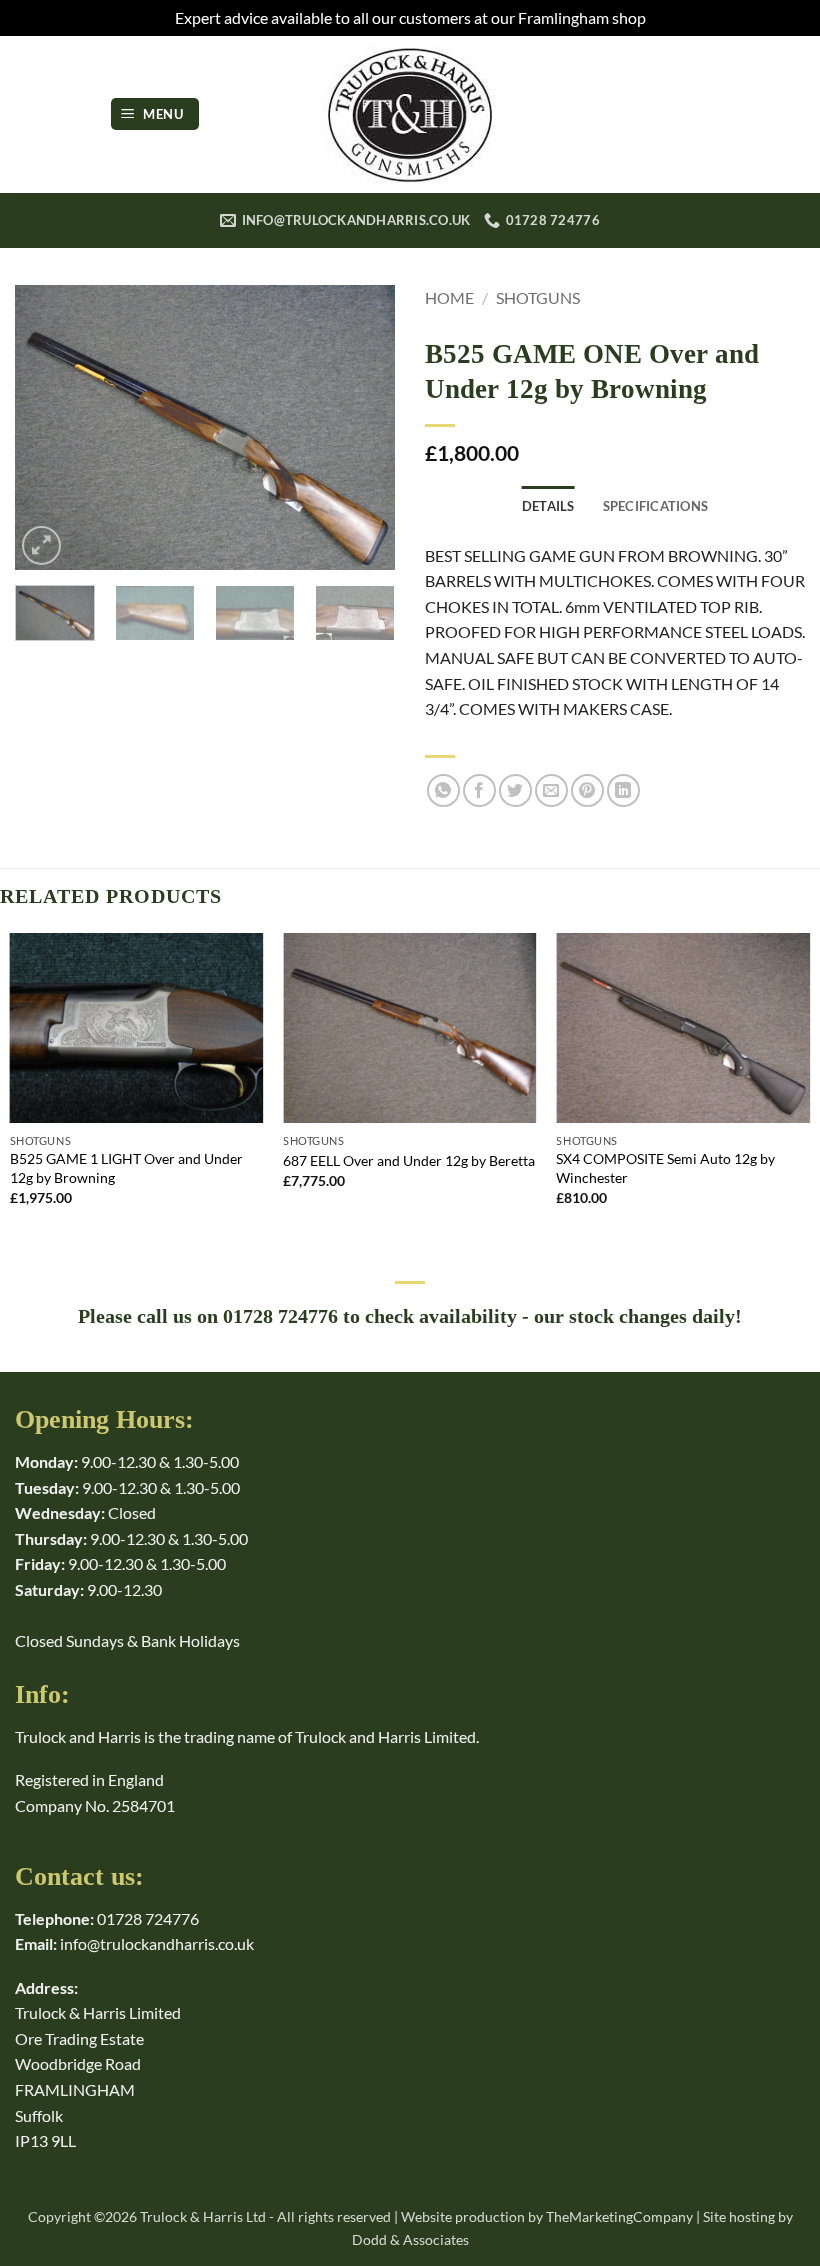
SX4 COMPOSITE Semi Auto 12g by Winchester (665, 1168)
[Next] (362, 427)
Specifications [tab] (656, 506)
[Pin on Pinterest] (587, 790)
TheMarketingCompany (619, 2216)
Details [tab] (548, 506)
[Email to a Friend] (551, 790)
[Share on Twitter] (515, 790)
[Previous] (48, 427)
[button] (155, 114)
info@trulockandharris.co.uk (157, 1943)
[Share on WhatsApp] (443, 790)
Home (449, 297)
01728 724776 (148, 1918)
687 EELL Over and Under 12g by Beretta (409, 1160)
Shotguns (538, 297)
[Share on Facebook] (479, 790)
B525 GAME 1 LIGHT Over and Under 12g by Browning (126, 1168)
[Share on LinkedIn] (623, 790)
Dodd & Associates (410, 2239)
